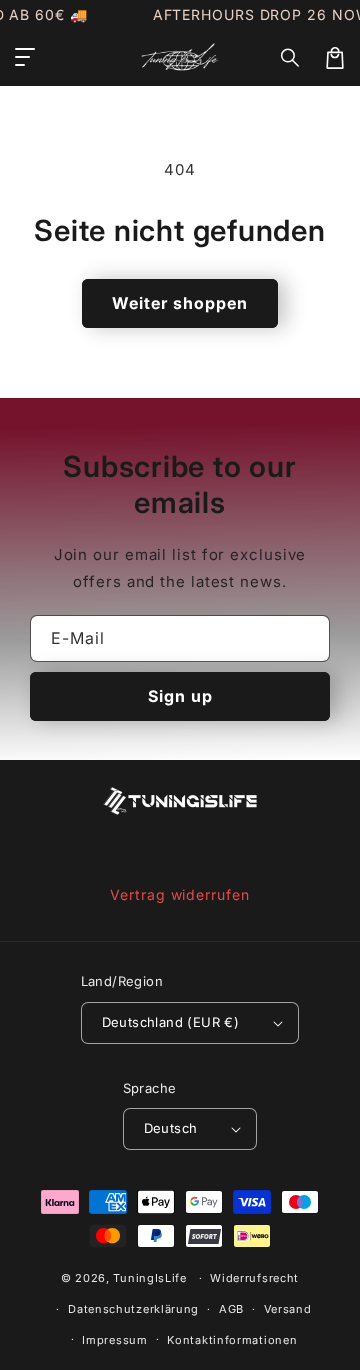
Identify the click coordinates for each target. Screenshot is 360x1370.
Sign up (180, 696)
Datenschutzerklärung (133, 1309)
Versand (288, 1309)
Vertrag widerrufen (179, 894)
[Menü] (25, 58)
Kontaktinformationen (232, 1340)
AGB (231, 1309)
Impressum (114, 1340)
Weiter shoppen (180, 303)
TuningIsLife (149, 1278)
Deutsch (171, 1128)
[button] (291, 58)
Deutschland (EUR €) (171, 1022)
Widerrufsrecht (254, 1278)
